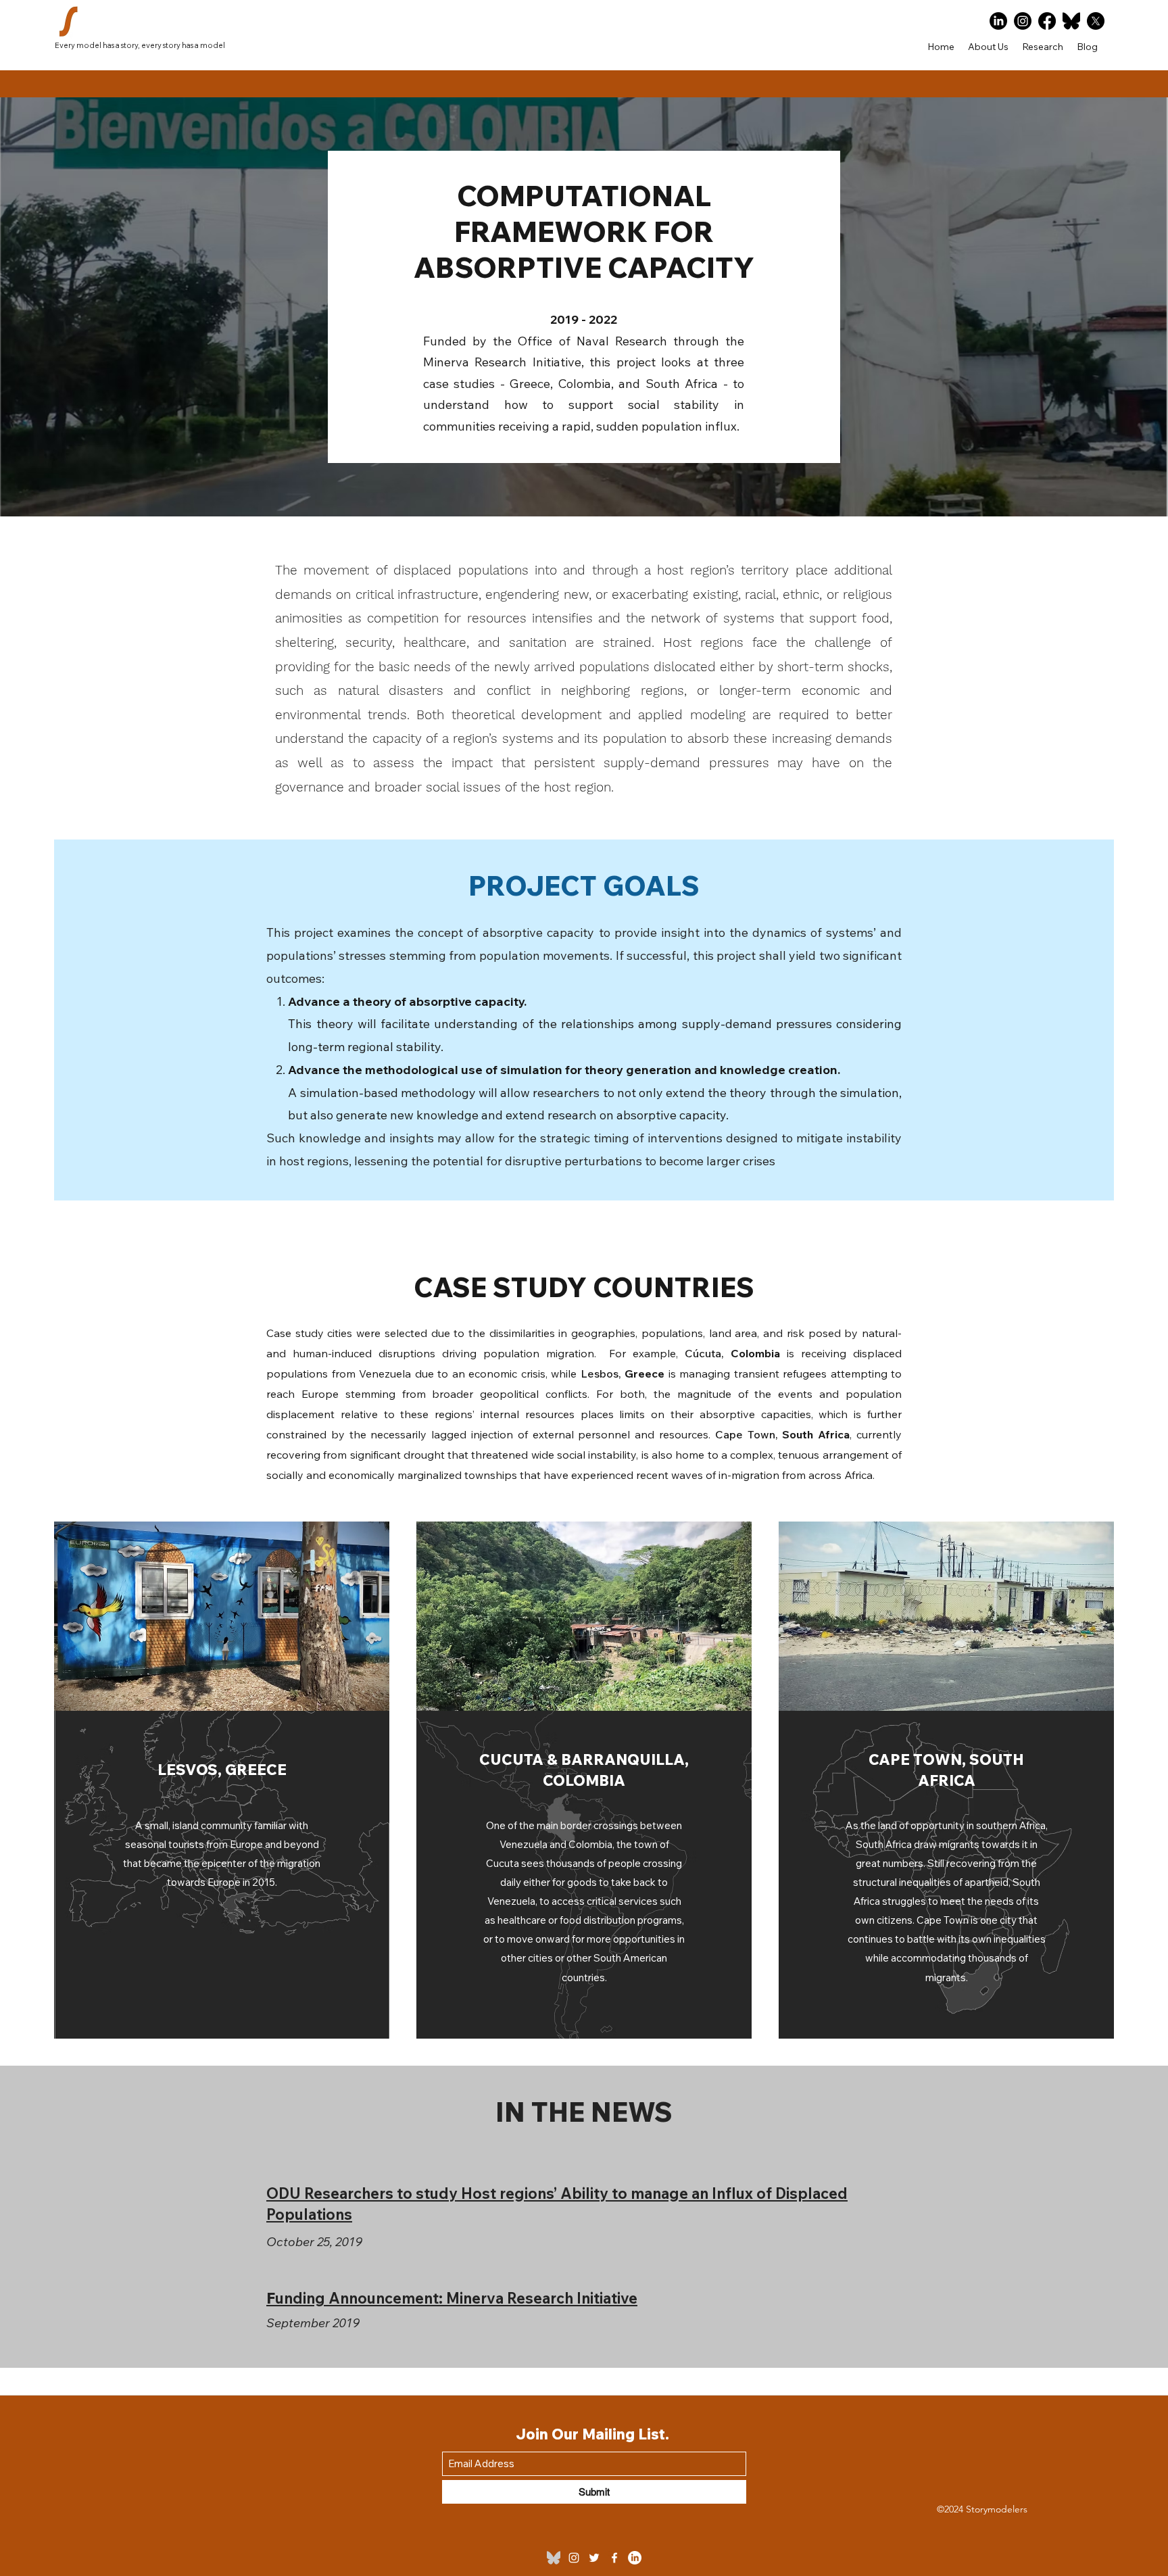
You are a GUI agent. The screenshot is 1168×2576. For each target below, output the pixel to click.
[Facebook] (1047, 21)
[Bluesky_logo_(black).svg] (1071, 21)
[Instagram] (1023, 21)
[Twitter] (594, 2558)
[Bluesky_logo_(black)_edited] (554, 2558)
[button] (1043, 47)
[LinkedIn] (998, 21)
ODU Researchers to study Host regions (410, 2193)
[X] (1096, 21)
